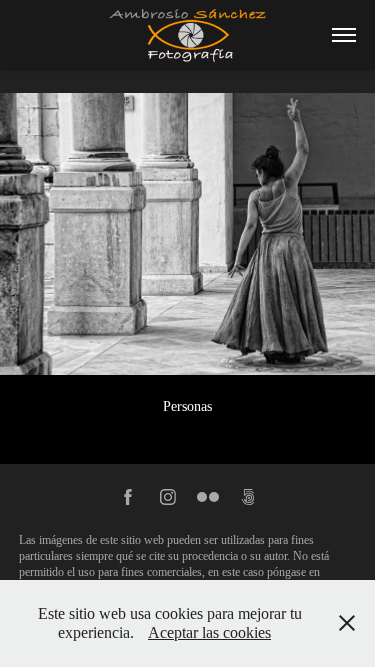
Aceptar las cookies (209, 632)
